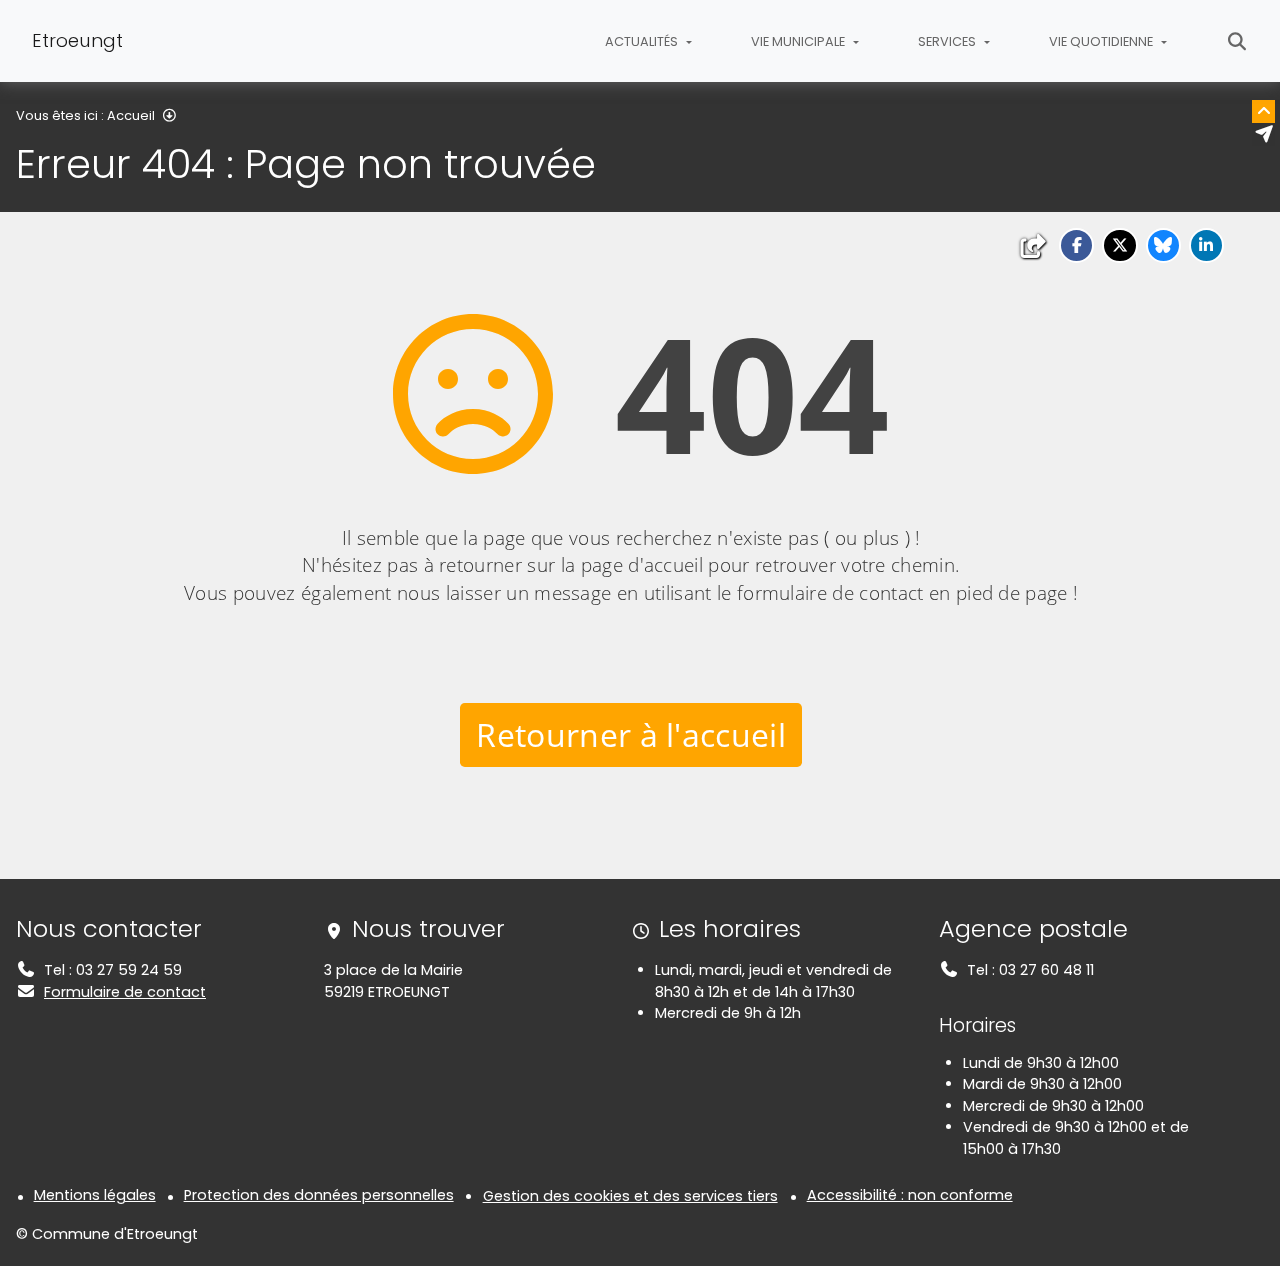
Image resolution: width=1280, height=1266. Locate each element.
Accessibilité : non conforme (910, 1195)
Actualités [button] (643, 41)
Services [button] (948, 41)
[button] (1076, 245)
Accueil (131, 115)
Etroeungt (77, 40)
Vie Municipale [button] (799, 41)
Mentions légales (95, 1195)
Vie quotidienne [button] (1102, 41)
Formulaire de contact (125, 992)
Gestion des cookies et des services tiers (630, 1196)
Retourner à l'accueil (631, 734)
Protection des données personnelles (319, 1195)
